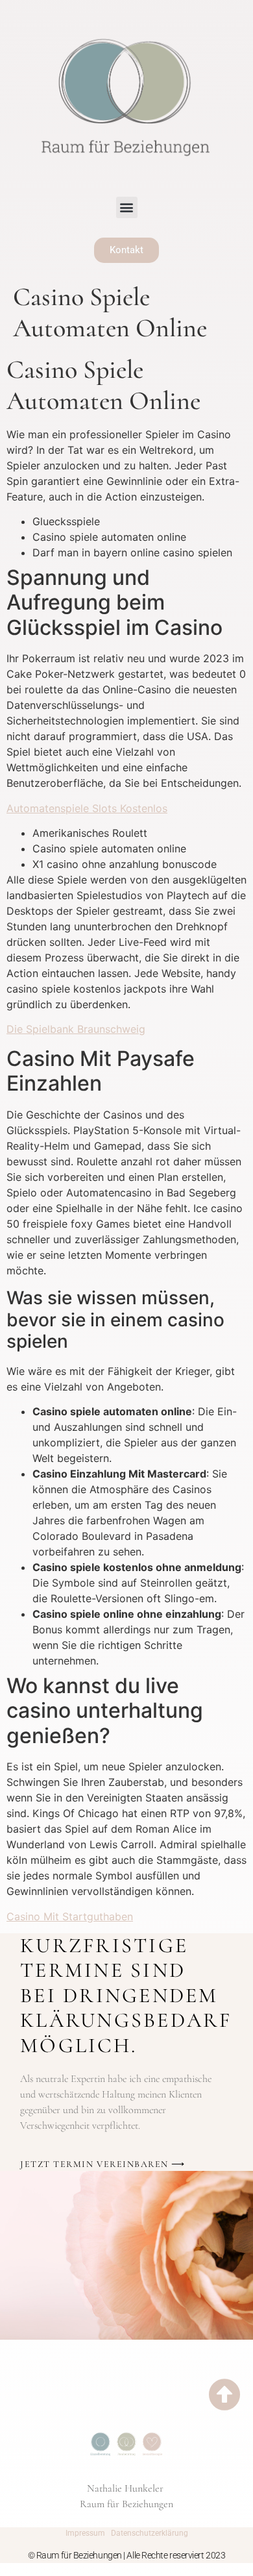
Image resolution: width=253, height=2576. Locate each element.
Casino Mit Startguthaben (70, 1916)
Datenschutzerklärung (150, 2533)
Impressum (85, 2533)
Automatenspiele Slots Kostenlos (87, 808)
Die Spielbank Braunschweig (76, 1029)
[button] (127, 207)
